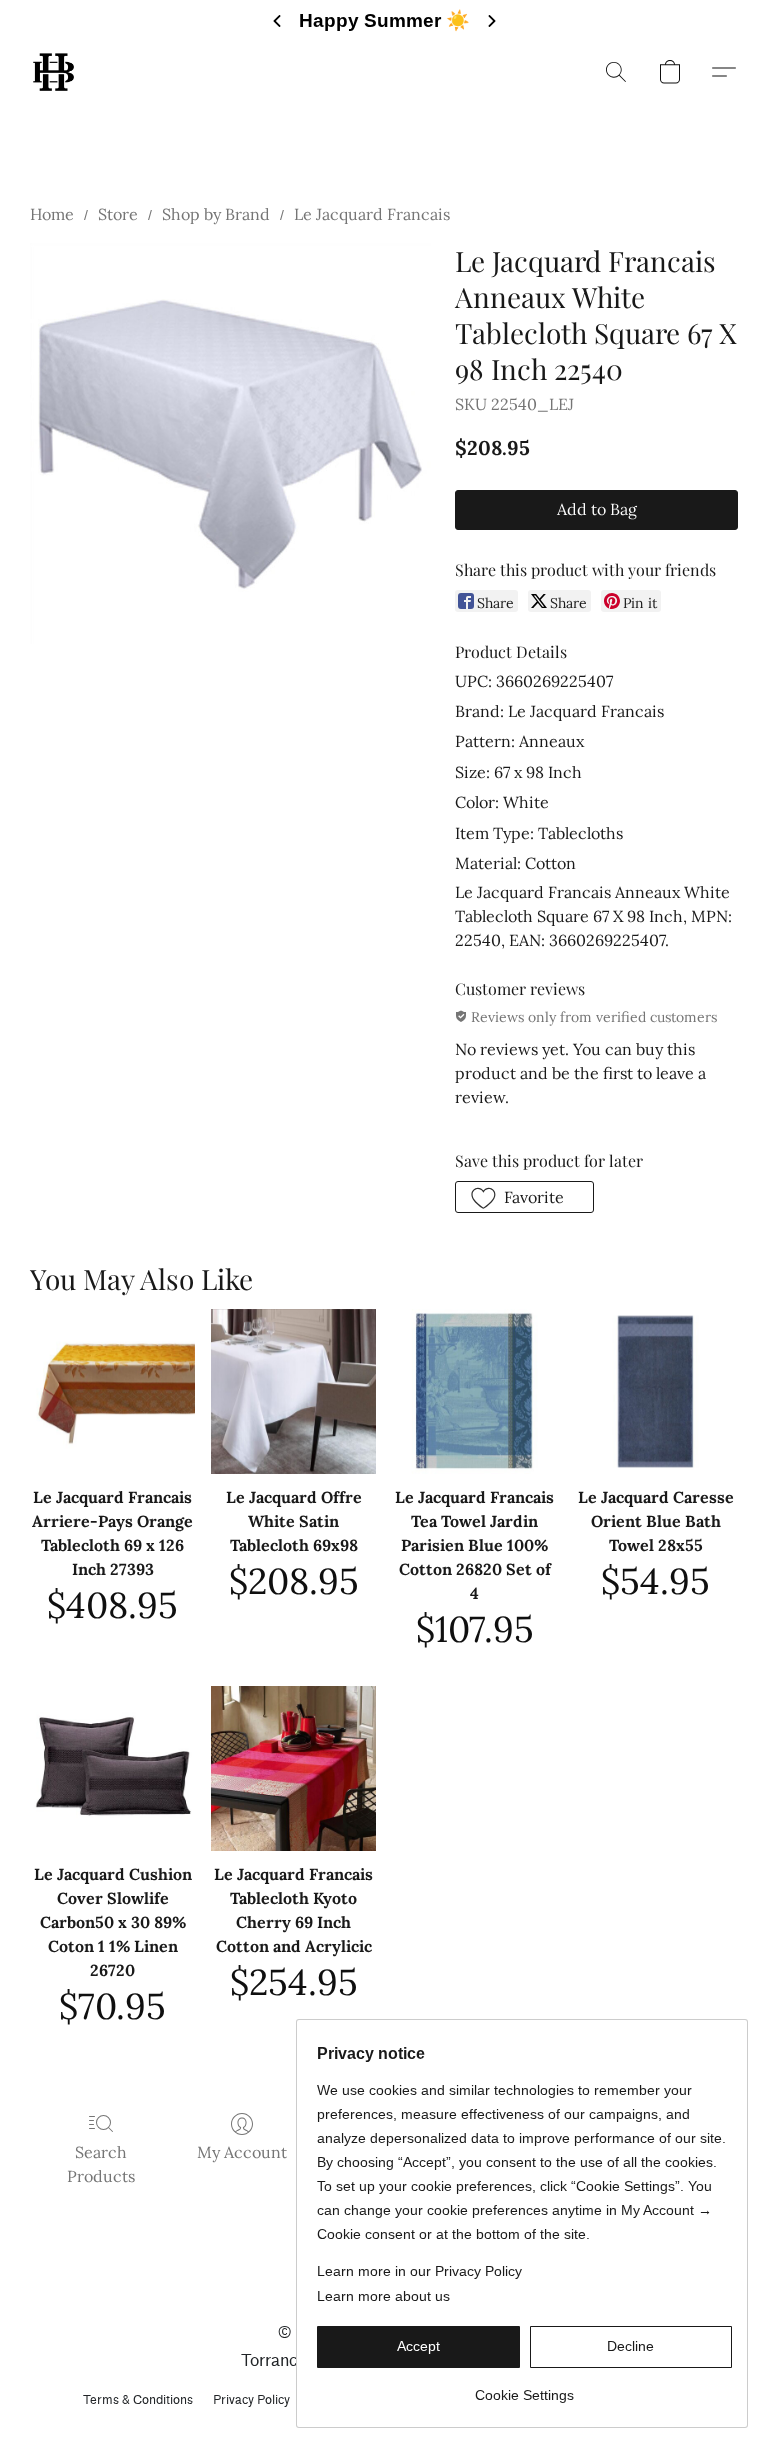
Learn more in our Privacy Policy (419, 2271)
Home (52, 214)
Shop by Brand (216, 214)
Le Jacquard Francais (372, 214)
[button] (53, 72)
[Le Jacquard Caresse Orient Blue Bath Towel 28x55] (655, 1391)
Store (118, 214)
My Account (242, 2152)
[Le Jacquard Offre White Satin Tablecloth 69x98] (293, 1391)
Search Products (101, 2164)
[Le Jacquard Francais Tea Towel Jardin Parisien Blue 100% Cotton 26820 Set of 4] (474, 1391)
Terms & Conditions (138, 2399)
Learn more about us (383, 2296)
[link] (524, 2387)
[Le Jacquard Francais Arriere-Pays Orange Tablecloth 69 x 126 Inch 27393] (112, 1391)
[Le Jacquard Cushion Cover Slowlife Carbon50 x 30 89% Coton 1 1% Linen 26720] (112, 1768)
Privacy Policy (251, 2399)
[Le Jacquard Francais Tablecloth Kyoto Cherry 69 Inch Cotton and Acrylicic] (293, 1768)
